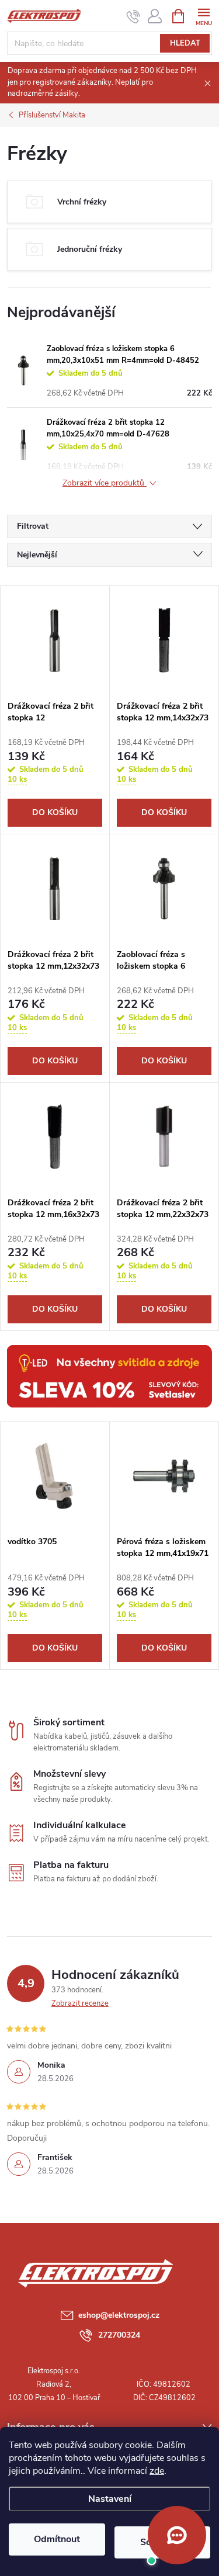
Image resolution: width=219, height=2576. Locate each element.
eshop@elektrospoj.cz (119, 2315)
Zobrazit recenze (80, 2003)
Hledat (185, 43)
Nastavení (110, 2499)
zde (157, 2471)
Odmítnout (57, 2539)
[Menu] (204, 15)
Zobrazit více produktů (105, 483)
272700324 (119, 2335)
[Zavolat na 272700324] (133, 16)
